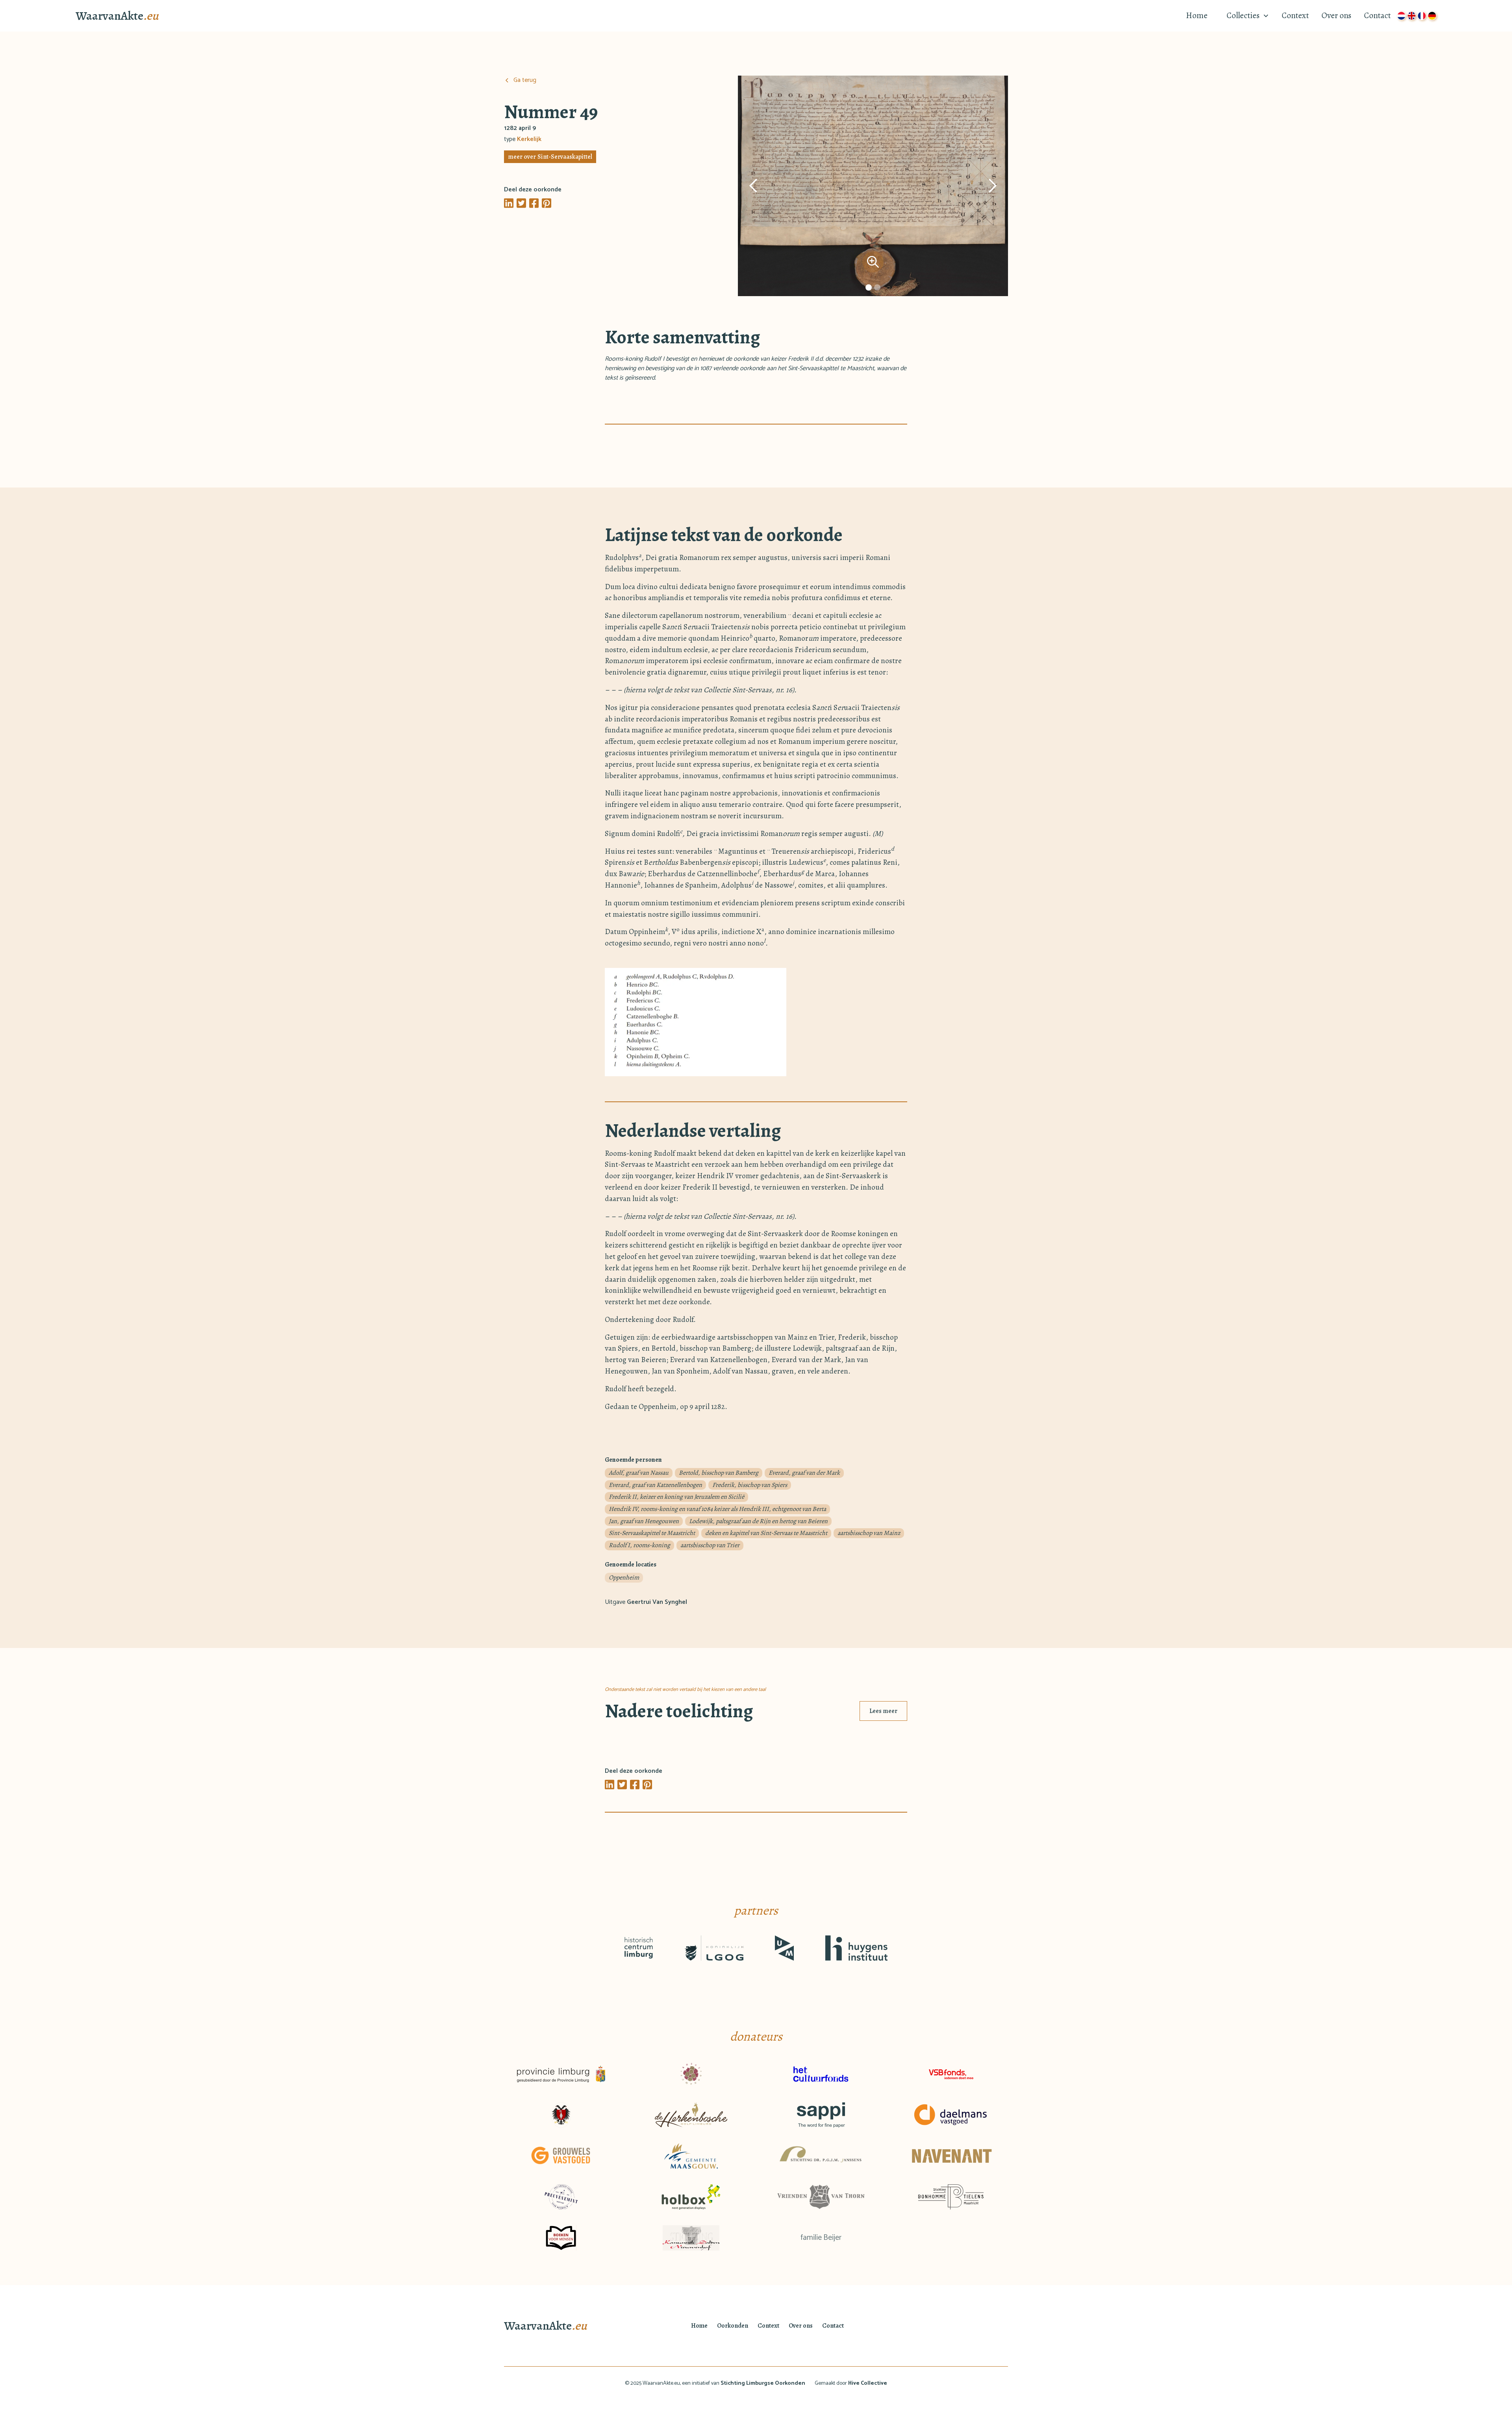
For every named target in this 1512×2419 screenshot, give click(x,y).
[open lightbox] (873, 186)
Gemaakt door (851, 2383)
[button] (1245, 16)
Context (1295, 15)
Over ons (1336, 15)
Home (1197, 15)
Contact (1377, 15)
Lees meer (883, 1711)
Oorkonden (733, 2326)
